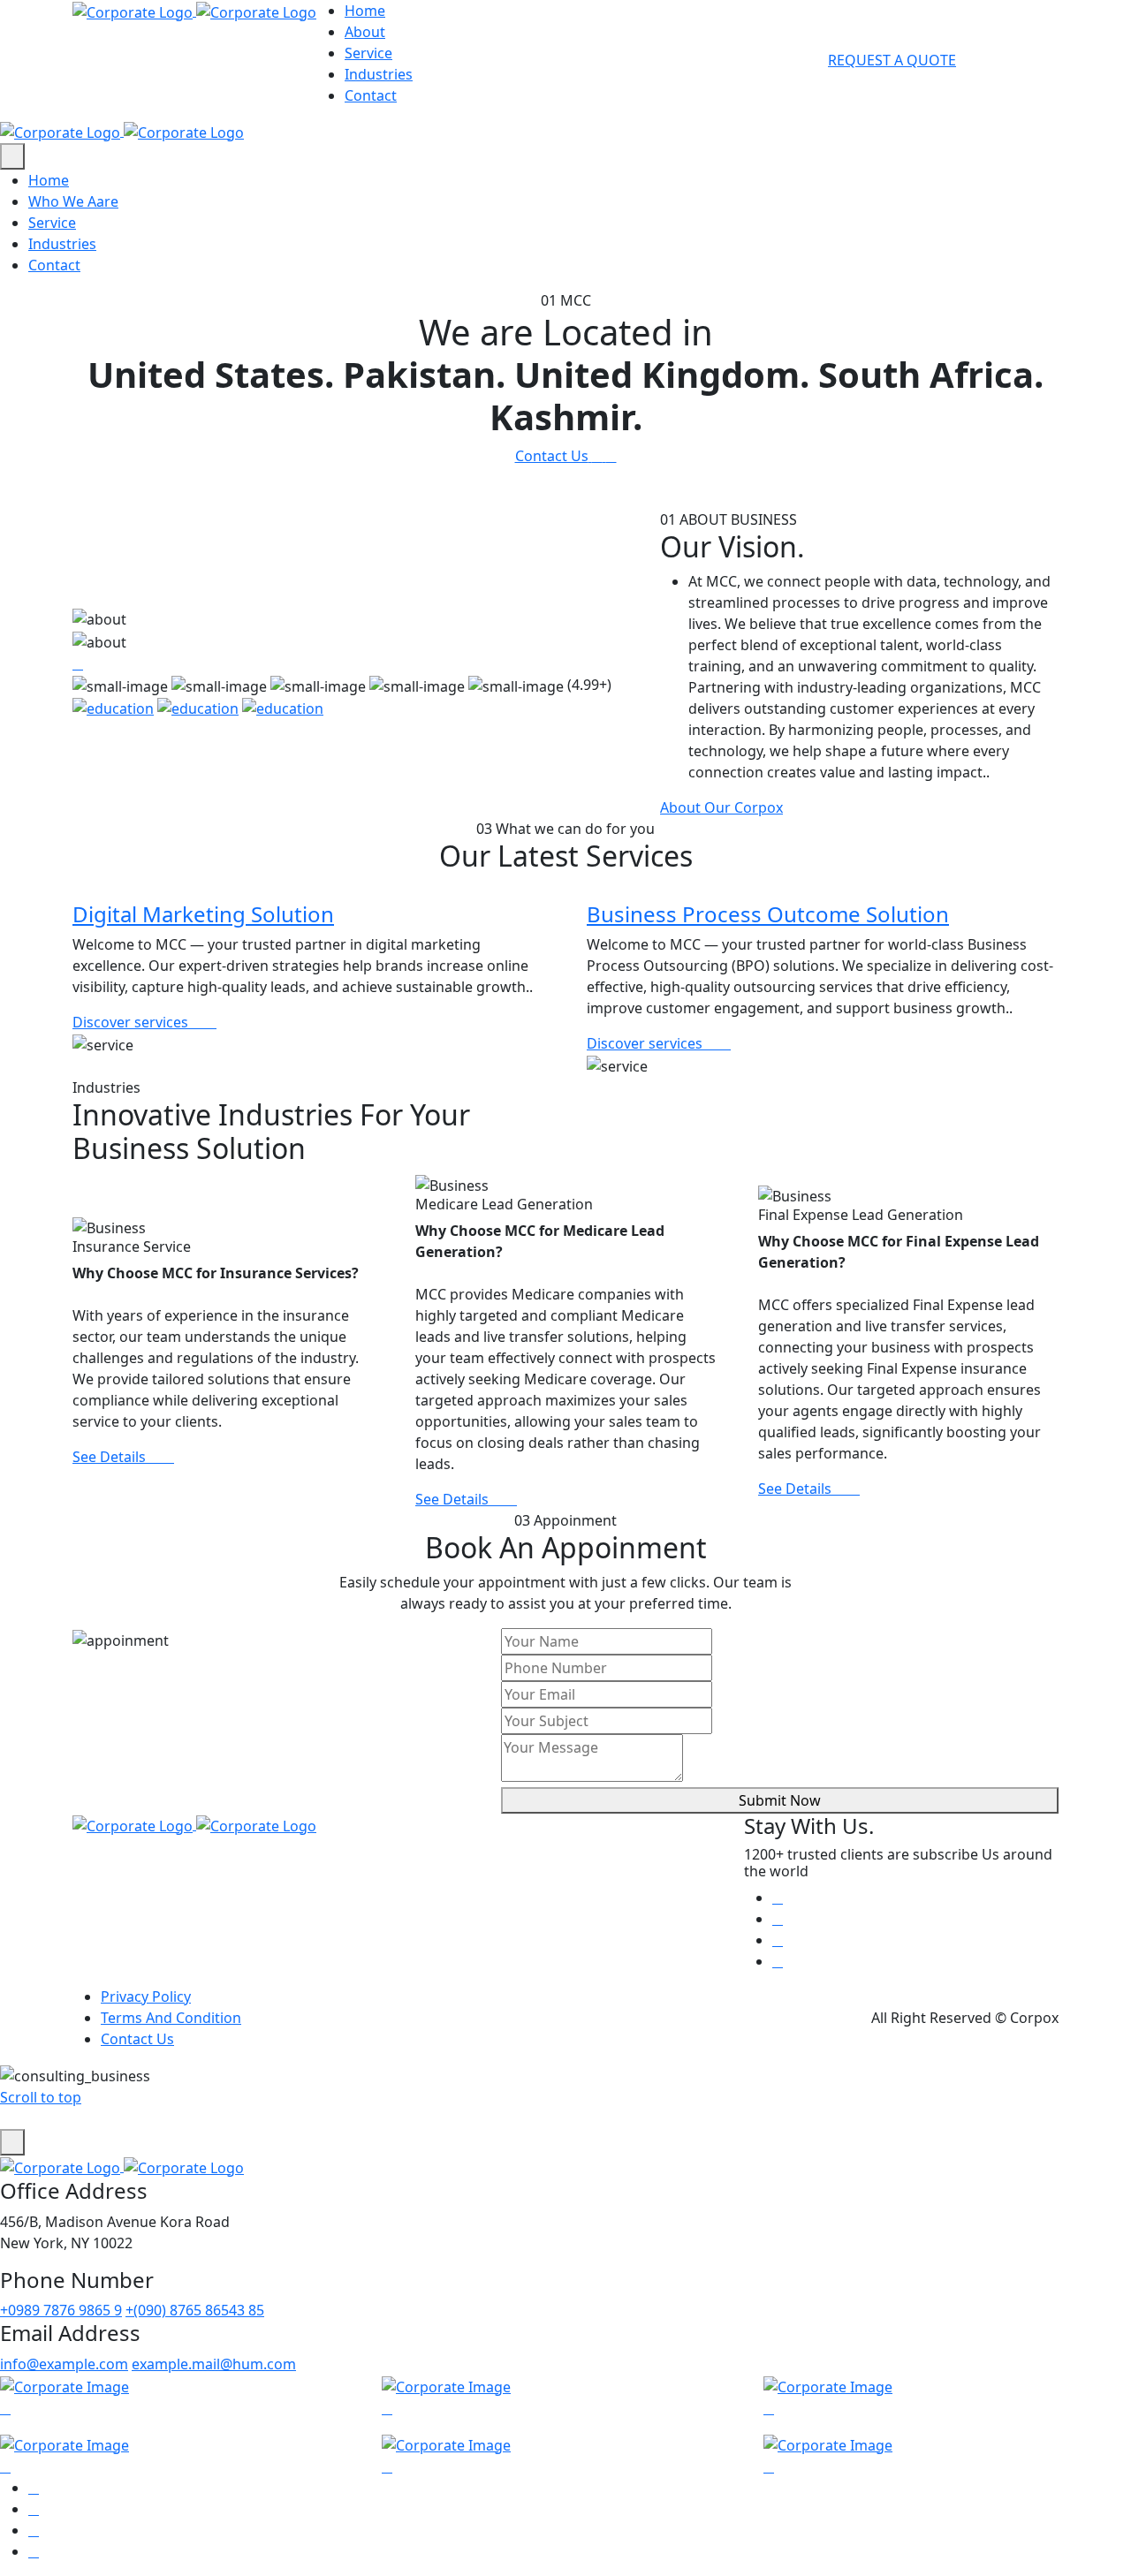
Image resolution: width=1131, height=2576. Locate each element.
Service (368, 53)
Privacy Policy (146, 1996)
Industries (379, 74)
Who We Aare (73, 201)
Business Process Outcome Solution (768, 914)
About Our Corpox (721, 807)
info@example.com (64, 2364)
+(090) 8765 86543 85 (195, 2310)
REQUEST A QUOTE (892, 60)
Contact (371, 95)
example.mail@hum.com (214, 2364)
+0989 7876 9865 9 (61, 2310)
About (365, 32)
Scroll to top (41, 2097)
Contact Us (137, 2039)
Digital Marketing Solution (203, 914)
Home (365, 11)
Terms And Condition (171, 2018)
